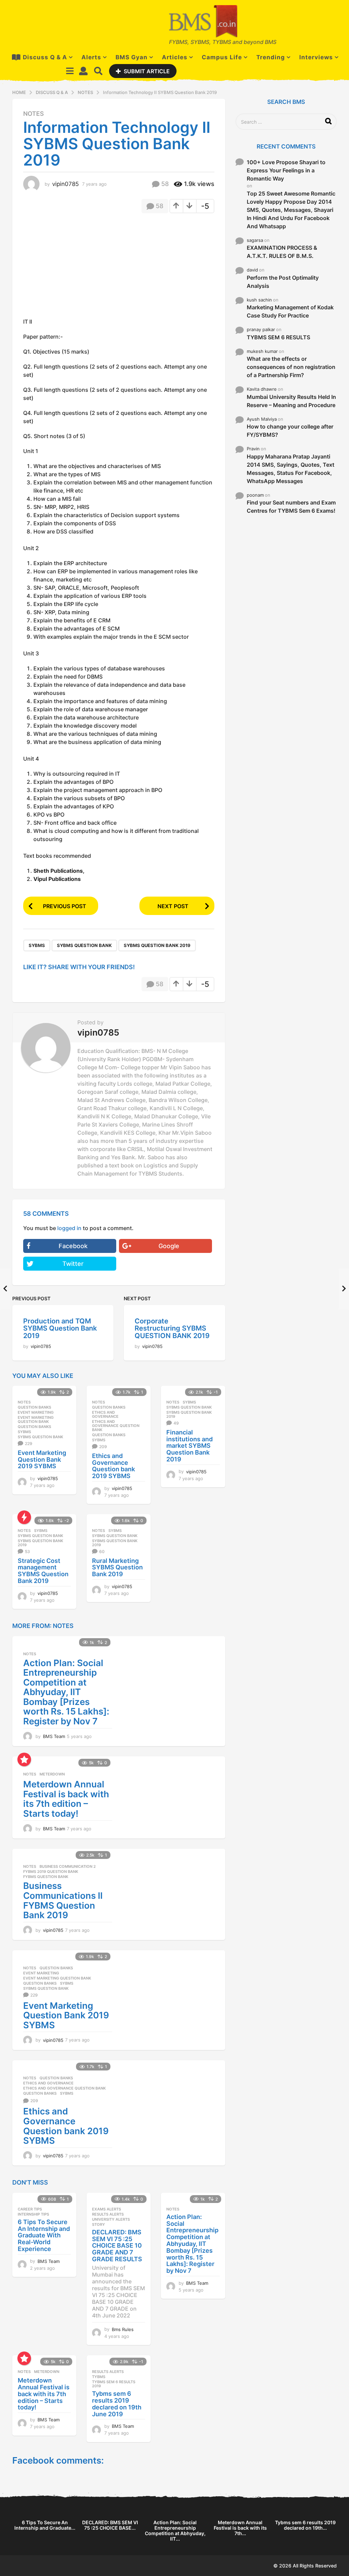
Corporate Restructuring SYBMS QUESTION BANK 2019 (172, 1328)
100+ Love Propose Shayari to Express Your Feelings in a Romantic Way (286, 170)
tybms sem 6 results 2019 (114, 2384)
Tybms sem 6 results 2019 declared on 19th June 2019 (117, 2404)
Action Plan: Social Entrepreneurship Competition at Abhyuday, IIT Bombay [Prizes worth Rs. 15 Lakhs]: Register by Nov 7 (66, 1692)
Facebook (73, 1246)
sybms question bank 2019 (157, 945)
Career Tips (30, 2209)
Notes (34, 114)
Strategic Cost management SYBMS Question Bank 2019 (43, 1571)
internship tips (33, 2214)
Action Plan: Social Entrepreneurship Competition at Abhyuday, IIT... (175, 2531)
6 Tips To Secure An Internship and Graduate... (45, 2525)
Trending (271, 57)
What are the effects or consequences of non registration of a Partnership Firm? (291, 367)
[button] (70, 71)
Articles (175, 57)
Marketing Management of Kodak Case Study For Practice (290, 311)
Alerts (91, 57)
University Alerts (111, 2219)
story (98, 2224)
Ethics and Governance (105, 1414)
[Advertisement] (80, 268)
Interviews (316, 57)
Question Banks (34, 1407)
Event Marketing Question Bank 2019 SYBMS (42, 1460)
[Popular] (24, 1759)
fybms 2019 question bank (51, 1872)
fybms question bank (46, 1877)
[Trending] (24, 1517)
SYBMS (37, 945)
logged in (69, 1228)
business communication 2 (68, 1866)
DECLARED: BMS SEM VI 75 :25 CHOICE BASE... (110, 2525)
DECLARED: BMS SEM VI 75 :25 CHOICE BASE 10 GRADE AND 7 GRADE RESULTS (117, 2246)
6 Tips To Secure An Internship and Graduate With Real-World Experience (44, 2235)
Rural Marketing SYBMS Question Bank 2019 (117, 1568)
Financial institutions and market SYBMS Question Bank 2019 (189, 1446)
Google (169, 1246)
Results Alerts (108, 2214)
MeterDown (52, 1774)
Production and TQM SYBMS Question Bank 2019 (60, 1328)
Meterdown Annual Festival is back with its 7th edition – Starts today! (66, 1799)
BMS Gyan (132, 57)
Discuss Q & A (45, 57)
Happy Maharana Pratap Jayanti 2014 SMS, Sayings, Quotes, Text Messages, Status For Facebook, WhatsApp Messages (291, 469)
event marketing (36, 1412)
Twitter (73, 1264)
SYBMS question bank (84, 945)
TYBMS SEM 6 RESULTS (278, 337)
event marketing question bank (36, 1419)
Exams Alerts (107, 2209)
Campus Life (222, 57)
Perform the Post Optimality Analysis (283, 282)
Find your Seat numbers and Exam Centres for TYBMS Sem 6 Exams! (291, 507)
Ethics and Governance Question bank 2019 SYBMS (113, 1466)
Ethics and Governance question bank (116, 1426)
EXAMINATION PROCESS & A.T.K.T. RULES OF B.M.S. (282, 252)
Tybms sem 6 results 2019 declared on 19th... (305, 2525)
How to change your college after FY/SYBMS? (290, 431)
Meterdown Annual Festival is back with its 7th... (240, 2528)
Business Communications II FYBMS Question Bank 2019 (63, 1900)
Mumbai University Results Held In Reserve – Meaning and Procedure (291, 401)
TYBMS (99, 2377)
